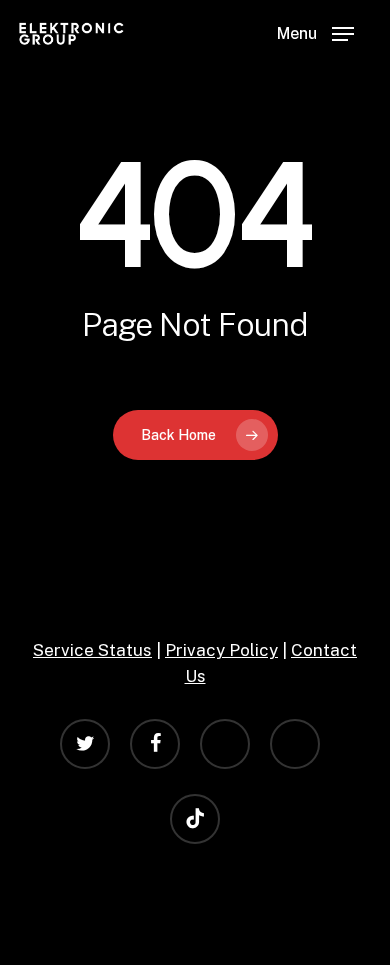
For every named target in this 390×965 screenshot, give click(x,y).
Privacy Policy (221, 650)
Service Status (92, 650)
